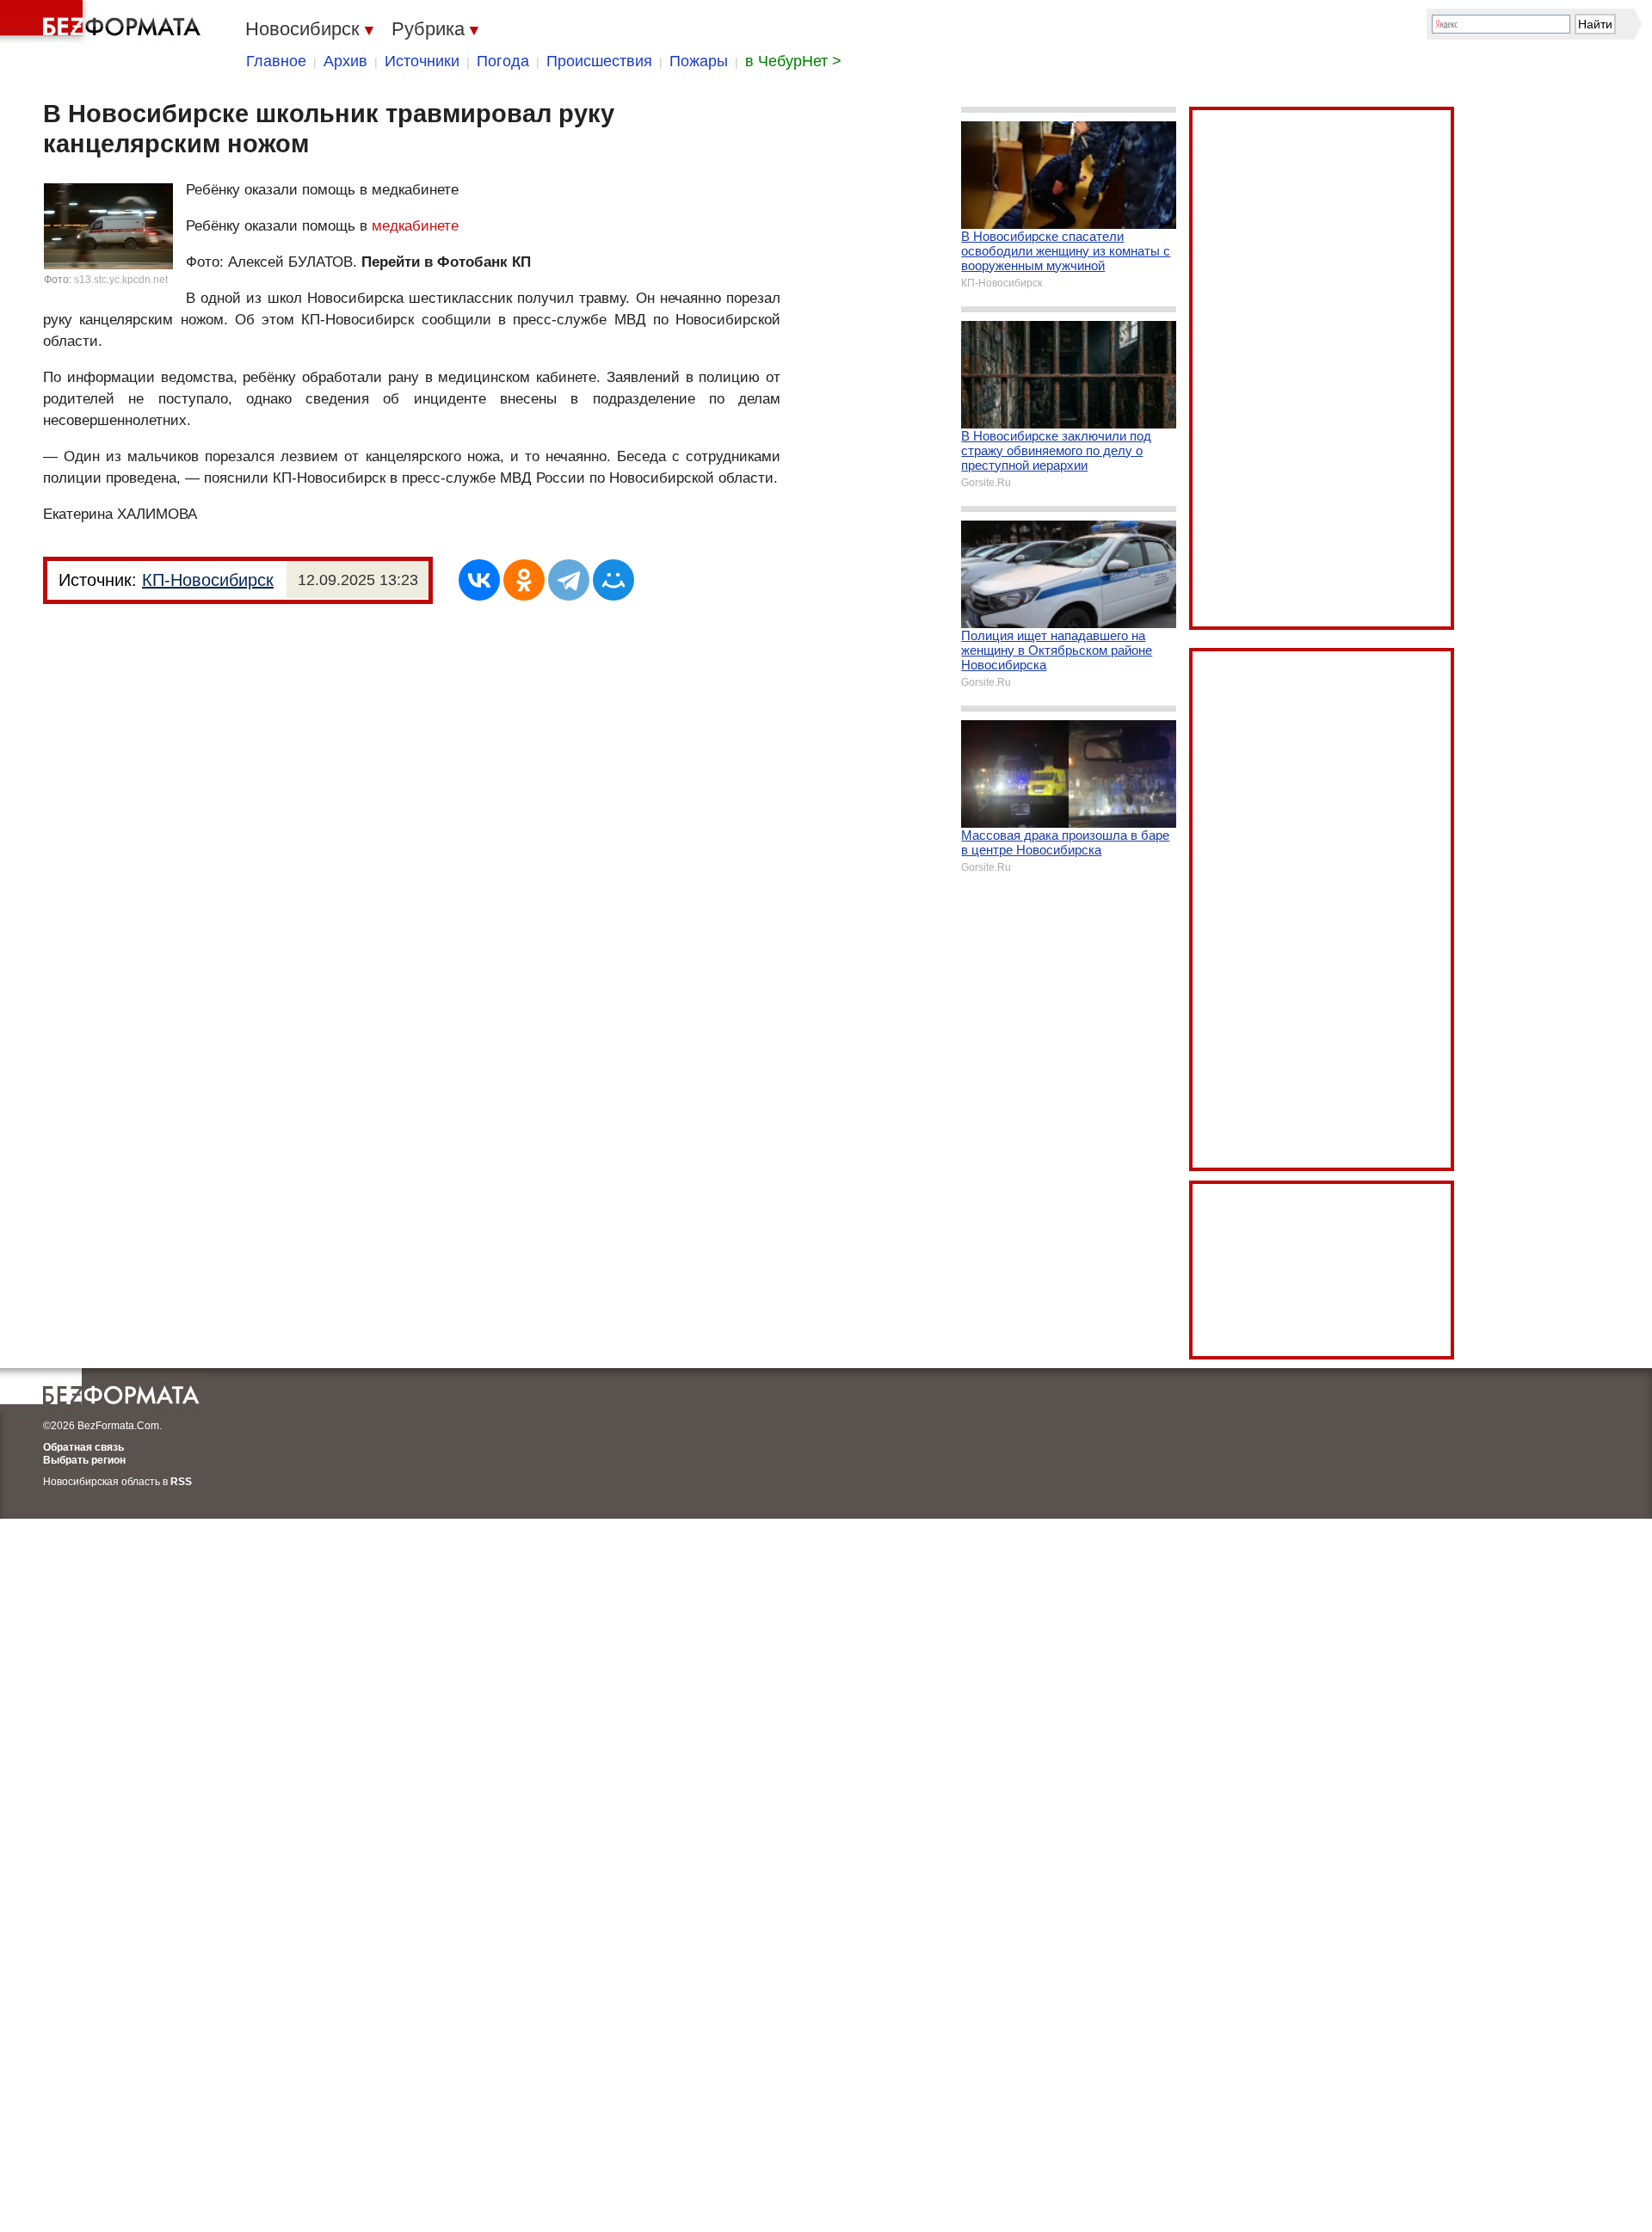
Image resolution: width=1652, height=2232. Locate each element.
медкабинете (415, 226)
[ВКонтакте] (479, 580)
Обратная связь (83, 1447)
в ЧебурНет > (793, 61)
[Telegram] (569, 580)
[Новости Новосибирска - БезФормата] (103, 22)
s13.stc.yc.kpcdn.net (121, 280)
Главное (276, 61)
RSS (181, 1482)
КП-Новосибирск (208, 580)
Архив (345, 61)
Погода (503, 61)
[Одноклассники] (524, 580)
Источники (422, 61)
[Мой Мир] (613, 580)
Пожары (699, 61)
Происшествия (599, 61)
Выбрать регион (84, 1460)
